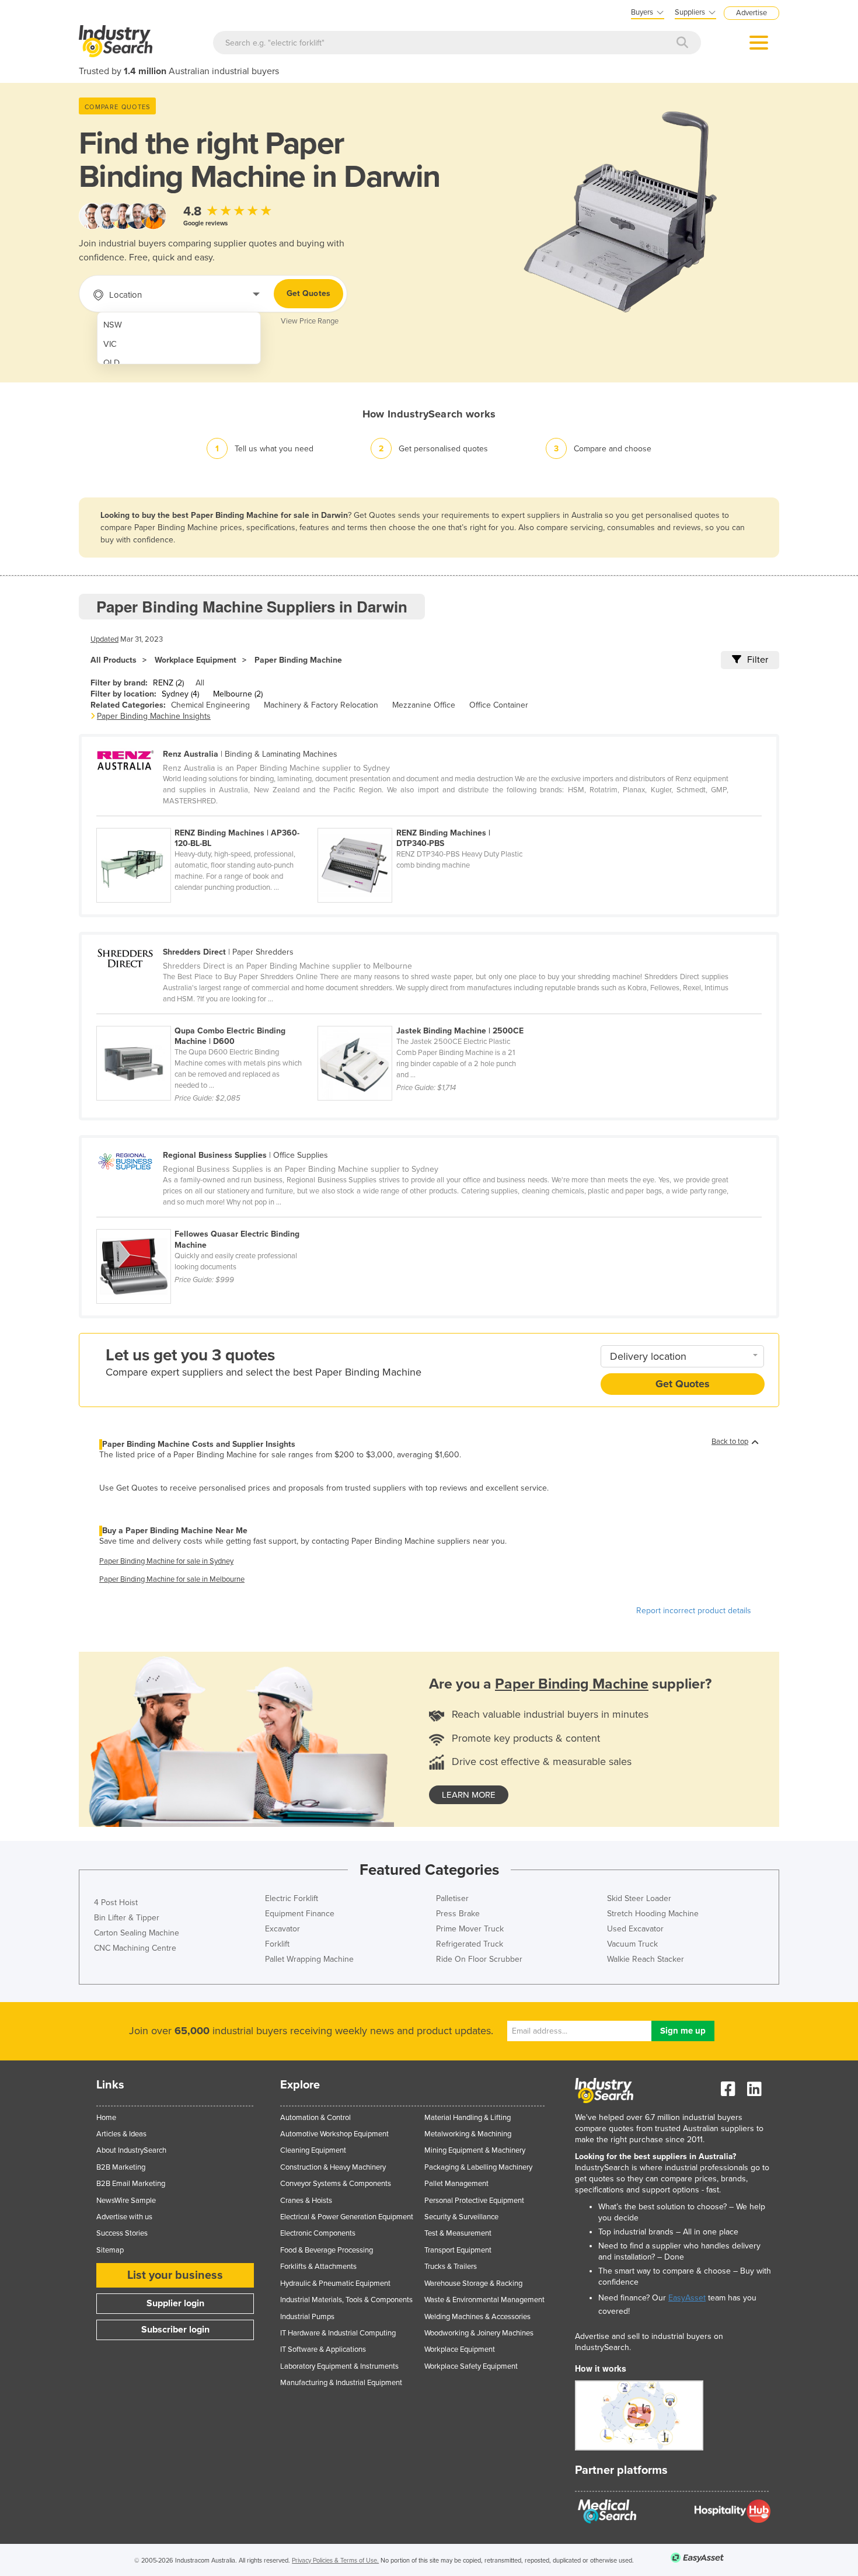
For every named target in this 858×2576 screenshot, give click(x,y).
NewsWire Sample (126, 2201)
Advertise (751, 13)
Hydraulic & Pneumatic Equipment (335, 2283)
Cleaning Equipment (313, 2150)
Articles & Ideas (121, 2134)
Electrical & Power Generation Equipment (347, 2217)
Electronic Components (318, 2233)
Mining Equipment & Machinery (475, 2150)
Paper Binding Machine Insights (154, 716)
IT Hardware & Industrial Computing (338, 2333)
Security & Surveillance (461, 2217)
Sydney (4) (180, 694)
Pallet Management (456, 2184)
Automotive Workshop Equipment (334, 2134)
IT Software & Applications (323, 2349)
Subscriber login (175, 2330)
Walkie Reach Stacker (646, 1959)
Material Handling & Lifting (468, 2118)
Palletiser (452, 1898)
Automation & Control (315, 2118)
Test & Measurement (458, 2233)
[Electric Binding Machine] (206, 1223)
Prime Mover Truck (470, 1929)
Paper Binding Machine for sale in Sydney (166, 1561)
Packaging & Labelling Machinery (478, 2167)
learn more (469, 1795)
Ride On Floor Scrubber (479, 1959)
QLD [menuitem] (111, 363)
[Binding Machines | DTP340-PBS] (427, 821)
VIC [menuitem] (110, 344)
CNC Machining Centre (135, 1948)
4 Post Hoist (116, 1903)
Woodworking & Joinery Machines (479, 2333)
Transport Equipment (458, 2250)
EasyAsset (687, 2298)
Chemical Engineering (210, 705)
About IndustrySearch (131, 2150)
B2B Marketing (121, 2167)
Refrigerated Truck (470, 1944)
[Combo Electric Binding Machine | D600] (207, 1019)
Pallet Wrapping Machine (309, 1959)
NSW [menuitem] (113, 325)
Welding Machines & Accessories (477, 2317)
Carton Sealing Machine (137, 1933)
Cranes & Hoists (306, 2201)
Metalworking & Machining (468, 2134)
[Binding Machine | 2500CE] (427, 1019)
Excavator (282, 1929)
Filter (758, 660)
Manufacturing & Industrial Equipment (341, 2383)
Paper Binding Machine (298, 660)
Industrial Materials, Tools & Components (346, 2300)
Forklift (277, 1944)
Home (106, 2118)
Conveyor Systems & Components (336, 2184)
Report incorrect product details (694, 1611)
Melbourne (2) (238, 694)
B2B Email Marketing (131, 2184)
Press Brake (458, 1914)
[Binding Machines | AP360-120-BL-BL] (207, 821)
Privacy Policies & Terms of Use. (335, 2561)
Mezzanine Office (424, 705)
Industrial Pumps (307, 2317)
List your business (175, 2275)
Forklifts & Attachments (318, 2267)
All (200, 683)
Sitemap (110, 2250)
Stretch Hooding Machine (653, 1914)
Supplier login (175, 2303)
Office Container (499, 705)
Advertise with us (124, 2217)
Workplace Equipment (196, 660)
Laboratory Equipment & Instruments (339, 2366)
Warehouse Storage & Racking (473, 2283)
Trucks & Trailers (451, 2267)
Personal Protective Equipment (474, 2201)
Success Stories (122, 2233)
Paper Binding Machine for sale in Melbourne (172, 1579)
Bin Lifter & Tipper (127, 1918)
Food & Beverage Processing (327, 2250)
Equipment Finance (300, 1914)
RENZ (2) (168, 683)
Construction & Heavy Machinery (333, 2167)
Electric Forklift (292, 1898)
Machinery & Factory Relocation (321, 705)
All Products (114, 660)
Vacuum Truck (632, 1944)
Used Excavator (635, 1929)
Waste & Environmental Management (484, 2300)
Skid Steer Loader (639, 1898)
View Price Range (310, 321)
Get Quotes (308, 293)
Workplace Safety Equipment (471, 2366)
